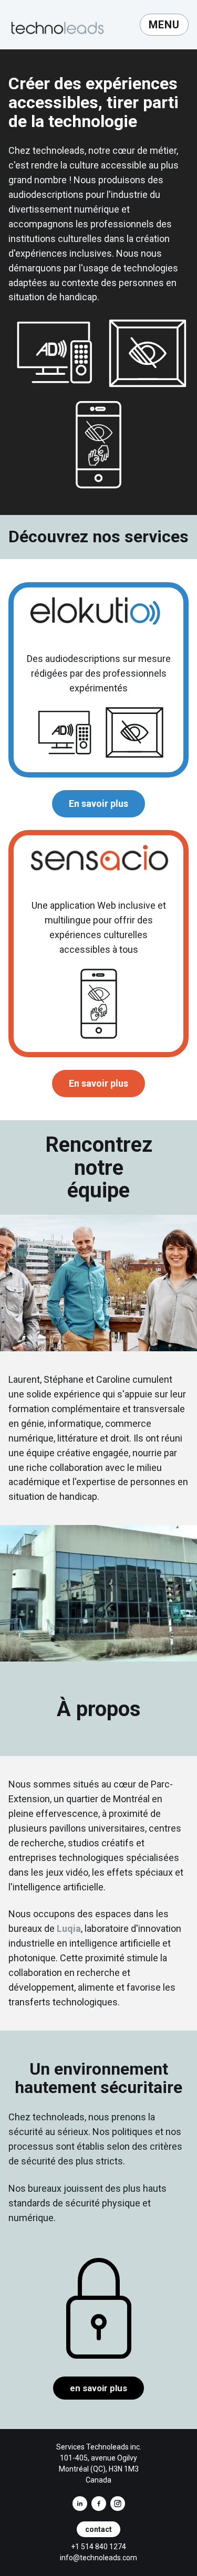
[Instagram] (118, 2504)
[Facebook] (99, 2504)
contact (98, 2529)
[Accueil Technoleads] (64, 25)
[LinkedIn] (80, 2504)
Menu (164, 25)
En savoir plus (98, 803)
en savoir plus (98, 2388)
